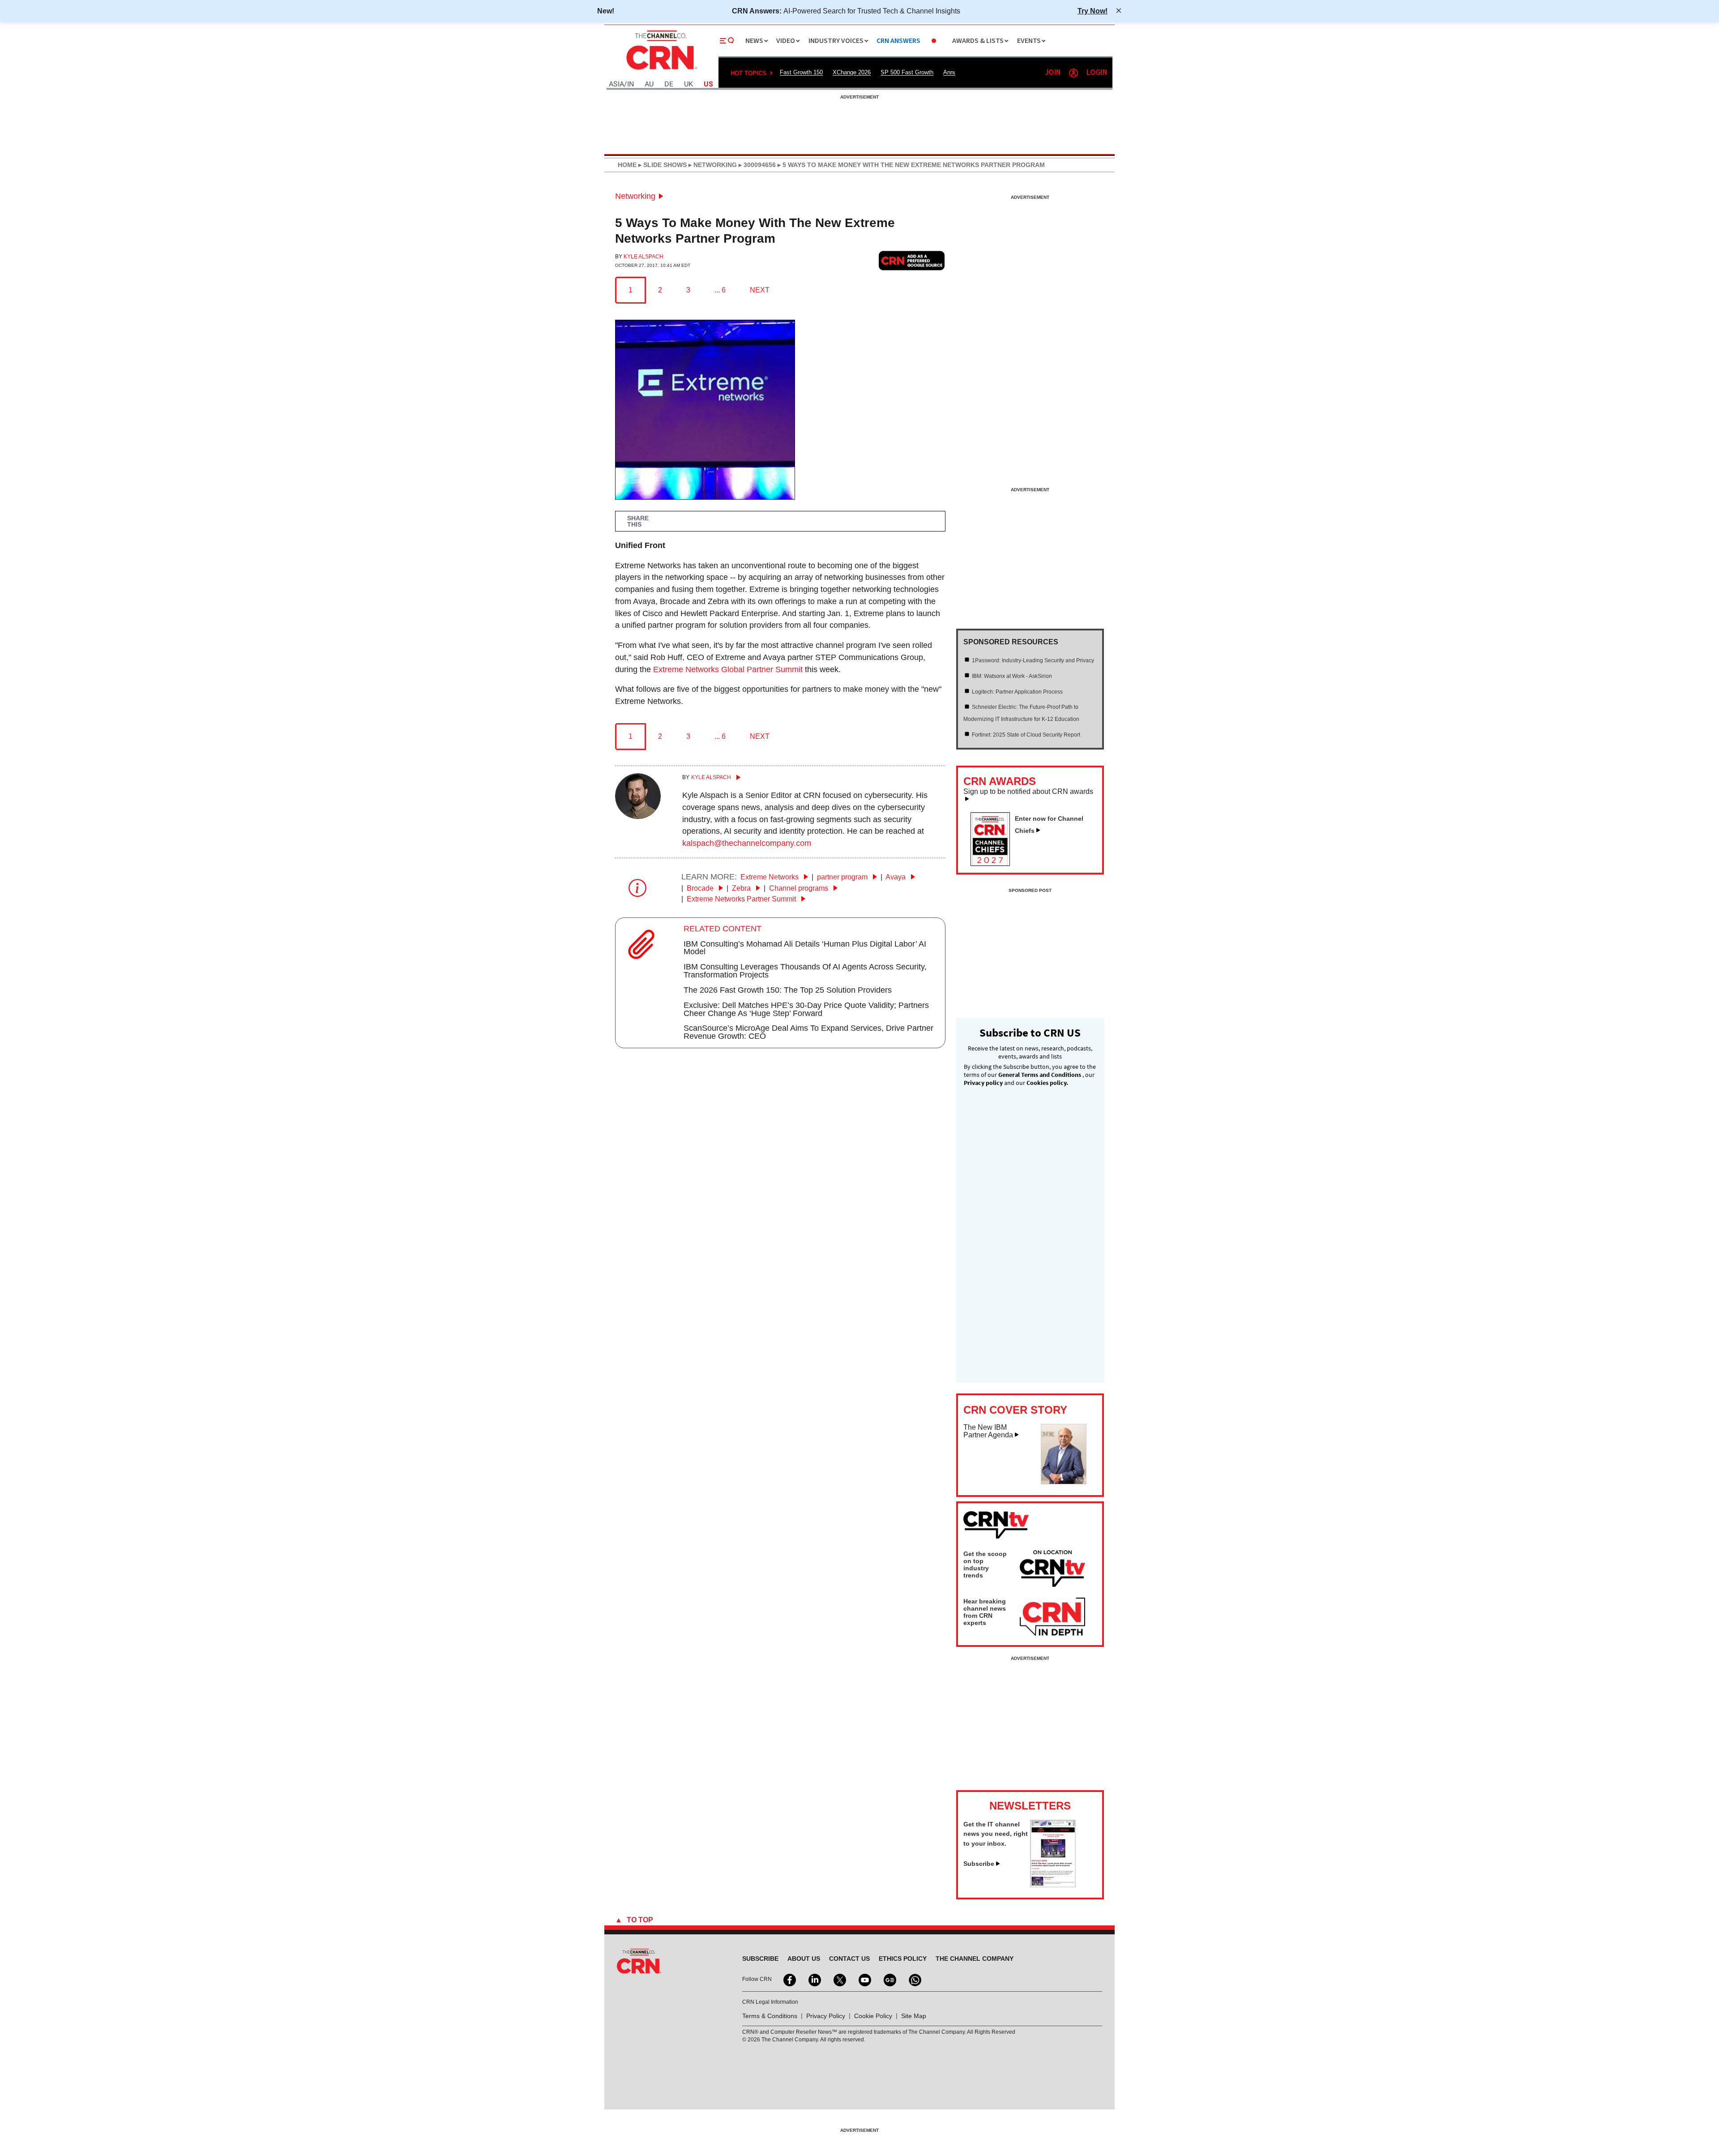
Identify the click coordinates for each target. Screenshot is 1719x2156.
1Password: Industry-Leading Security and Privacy (1033, 660)
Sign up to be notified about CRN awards (1028, 792)
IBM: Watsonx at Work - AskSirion (1012, 676)
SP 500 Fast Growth (907, 72)
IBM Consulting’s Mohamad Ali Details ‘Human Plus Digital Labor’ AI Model (805, 948)
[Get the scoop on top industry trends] (1052, 1570)
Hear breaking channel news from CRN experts (985, 1612)
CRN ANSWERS (898, 41)
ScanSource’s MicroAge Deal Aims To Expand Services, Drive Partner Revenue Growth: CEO (808, 1032)
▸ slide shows (662, 165)
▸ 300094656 (756, 165)
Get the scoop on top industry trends (985, 1564)
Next (760, 290)
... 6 (720, 290)
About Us (804, 1959)
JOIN (1053, 73)
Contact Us (849, 1959)
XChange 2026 (852, 72)
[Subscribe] (1053, 1885)
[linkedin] (814, 1979)
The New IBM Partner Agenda (988, 1431)
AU (649, 84)
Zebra (742, 888)
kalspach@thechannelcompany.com (747, 843)
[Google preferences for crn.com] (912, 260)
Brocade (701, 888)
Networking (635, 196)
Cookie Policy (873, 2016)
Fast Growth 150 (801, 72)
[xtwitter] (839, 1979)
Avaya (896, 877)
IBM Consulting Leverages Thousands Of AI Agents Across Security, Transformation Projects (805, 971)
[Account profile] (1073, 73)
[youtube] (864, 1979)
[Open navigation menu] (727, 41)
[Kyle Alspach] (638, 816)
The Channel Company (975, 1959)
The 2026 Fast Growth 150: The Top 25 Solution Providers (788, 990)
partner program (843, 877)
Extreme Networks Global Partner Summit (728, 669)
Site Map (914, 2016)
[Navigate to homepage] (661, 71)
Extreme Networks (770, 877)
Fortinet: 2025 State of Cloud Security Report (1026, 735)
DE (669, 84)
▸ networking (712, 165)
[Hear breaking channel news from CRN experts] (1052, 1617)
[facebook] (789, 1979)
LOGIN (1097, 73)
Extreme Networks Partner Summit (742, 899)
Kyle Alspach (644, 257)
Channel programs (800, 888)
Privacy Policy (826, 2016)
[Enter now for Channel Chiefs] (994, 863)
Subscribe (979, 1864)
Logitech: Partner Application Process (1017, 692)
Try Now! (1093, 11)
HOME (627, 165)
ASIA (616, 84)
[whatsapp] (914, 1979)
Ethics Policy (903, 1959)
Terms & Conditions (770, 2016)
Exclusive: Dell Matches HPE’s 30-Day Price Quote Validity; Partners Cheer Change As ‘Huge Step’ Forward (806, 1009)
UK (688, 84)
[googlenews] (889, 1979)
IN (631, 84)
